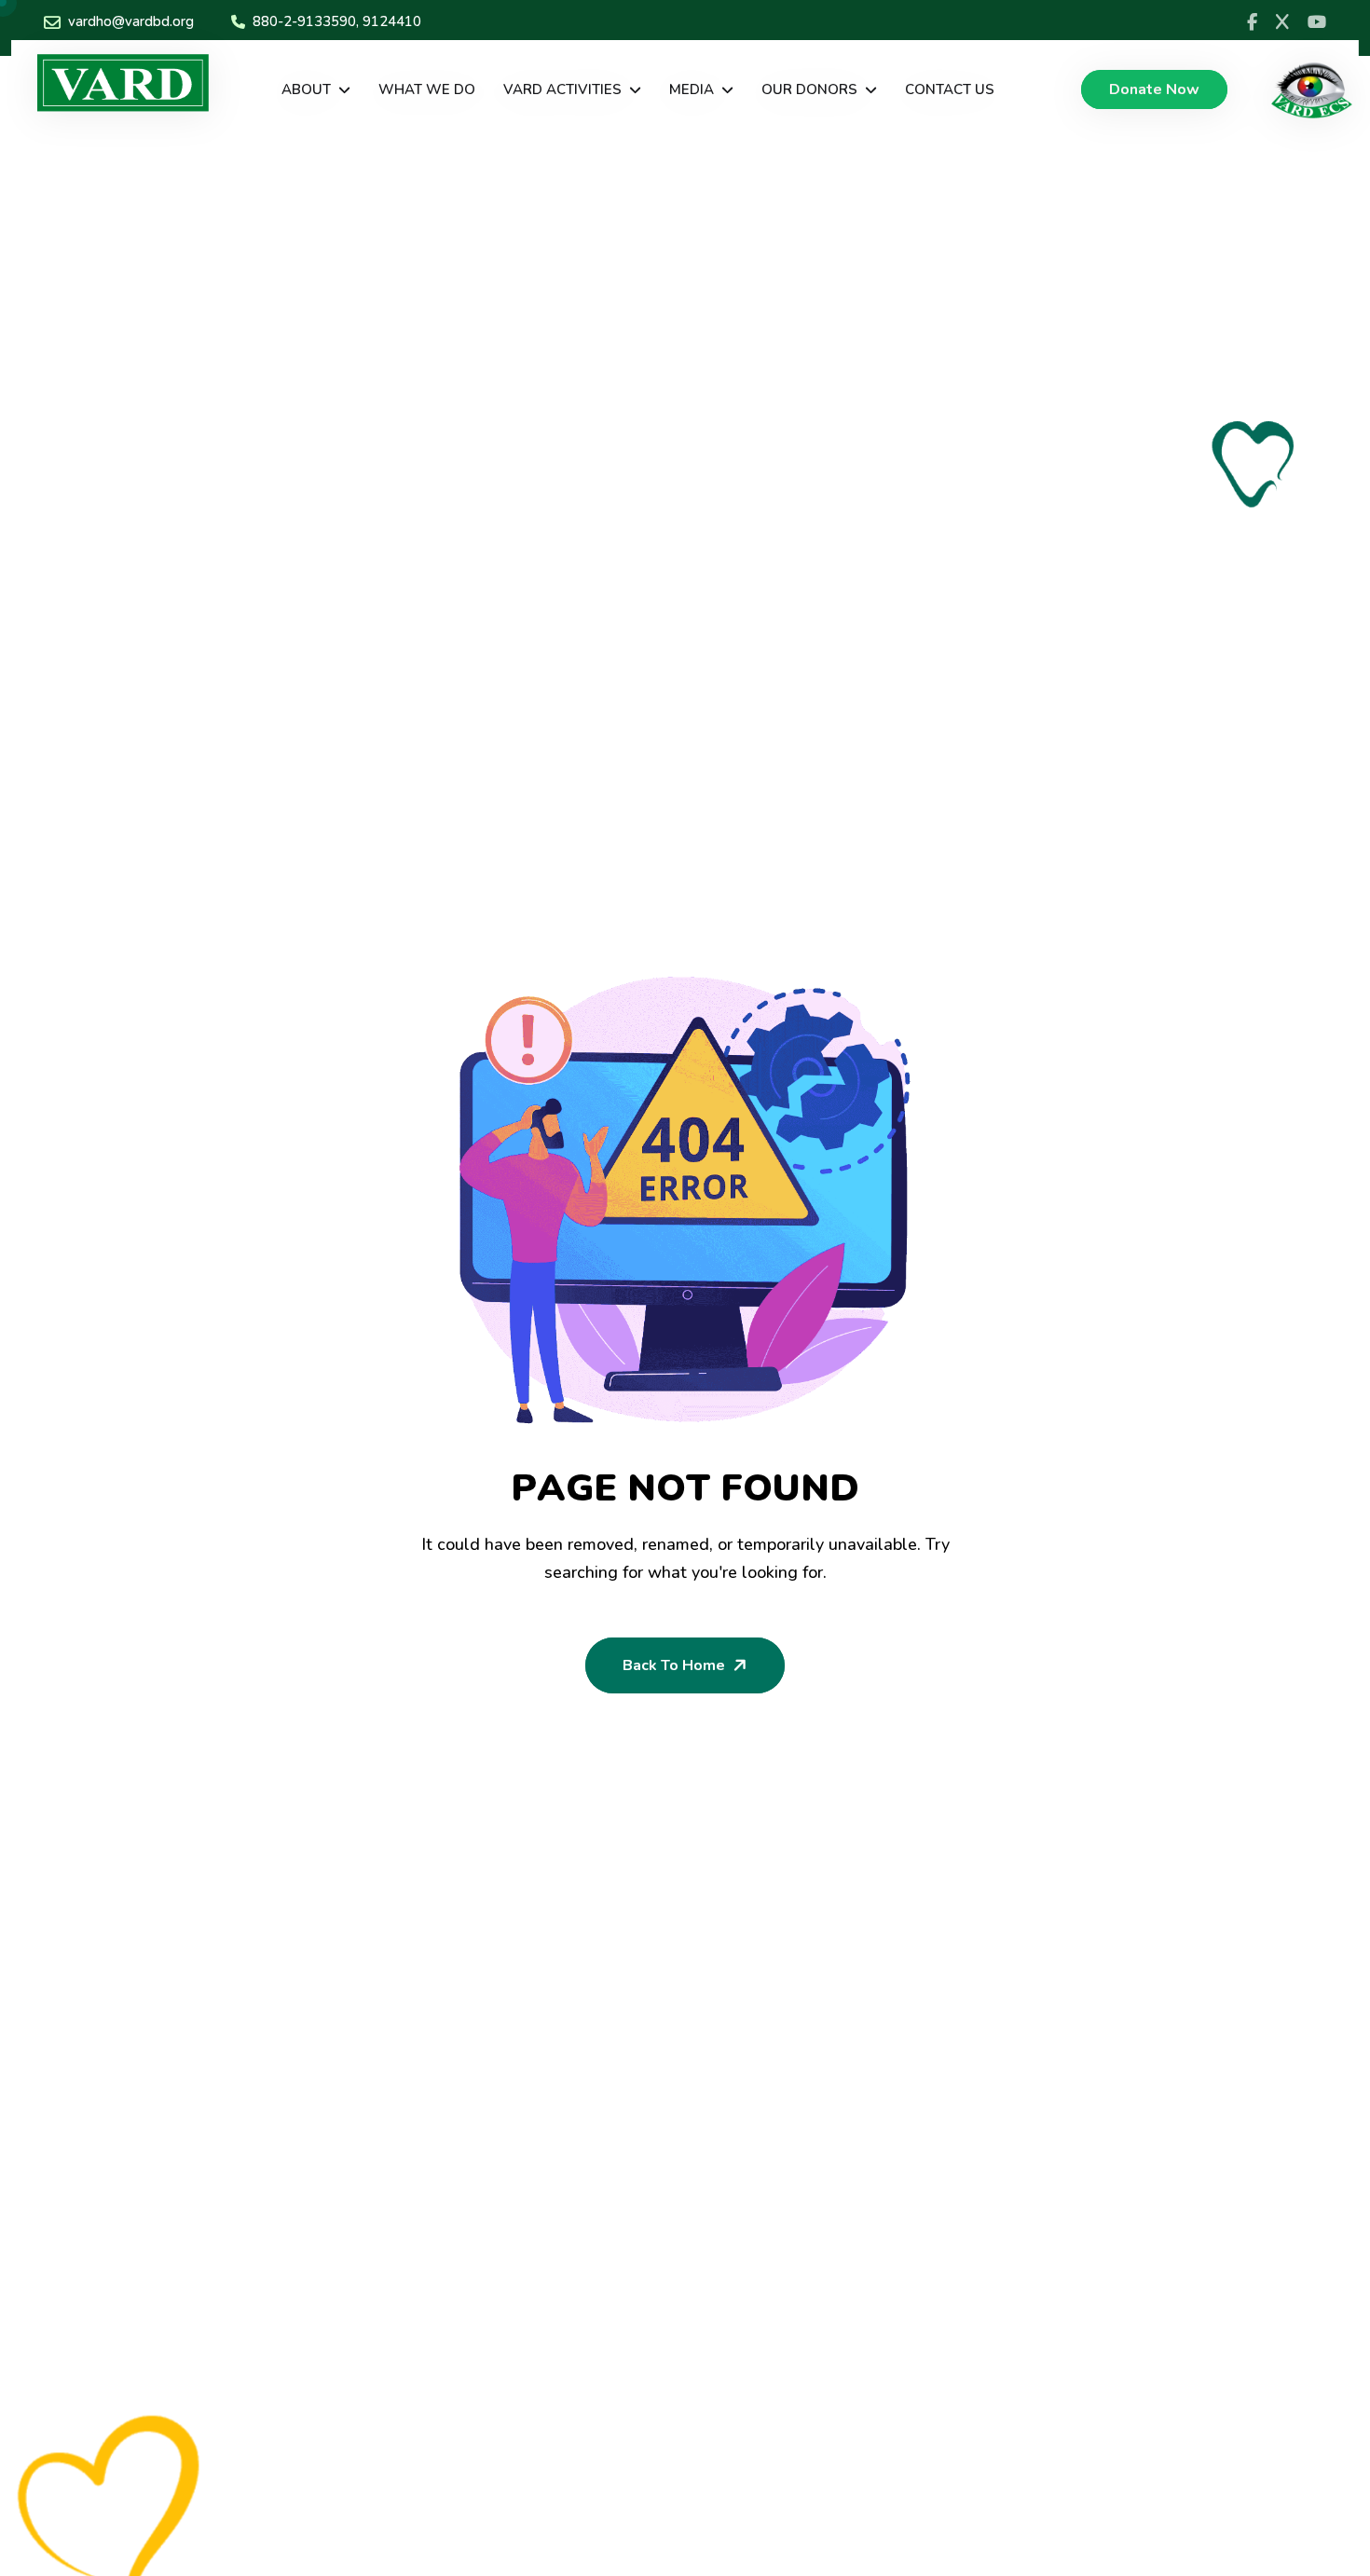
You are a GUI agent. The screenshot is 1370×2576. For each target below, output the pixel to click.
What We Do (427, 89)
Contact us (950, 89)
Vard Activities (562, 89)
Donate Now (1154, 89)
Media (692, 89)
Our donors (809, 89)
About (306, 89)
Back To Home (674, 1665)
